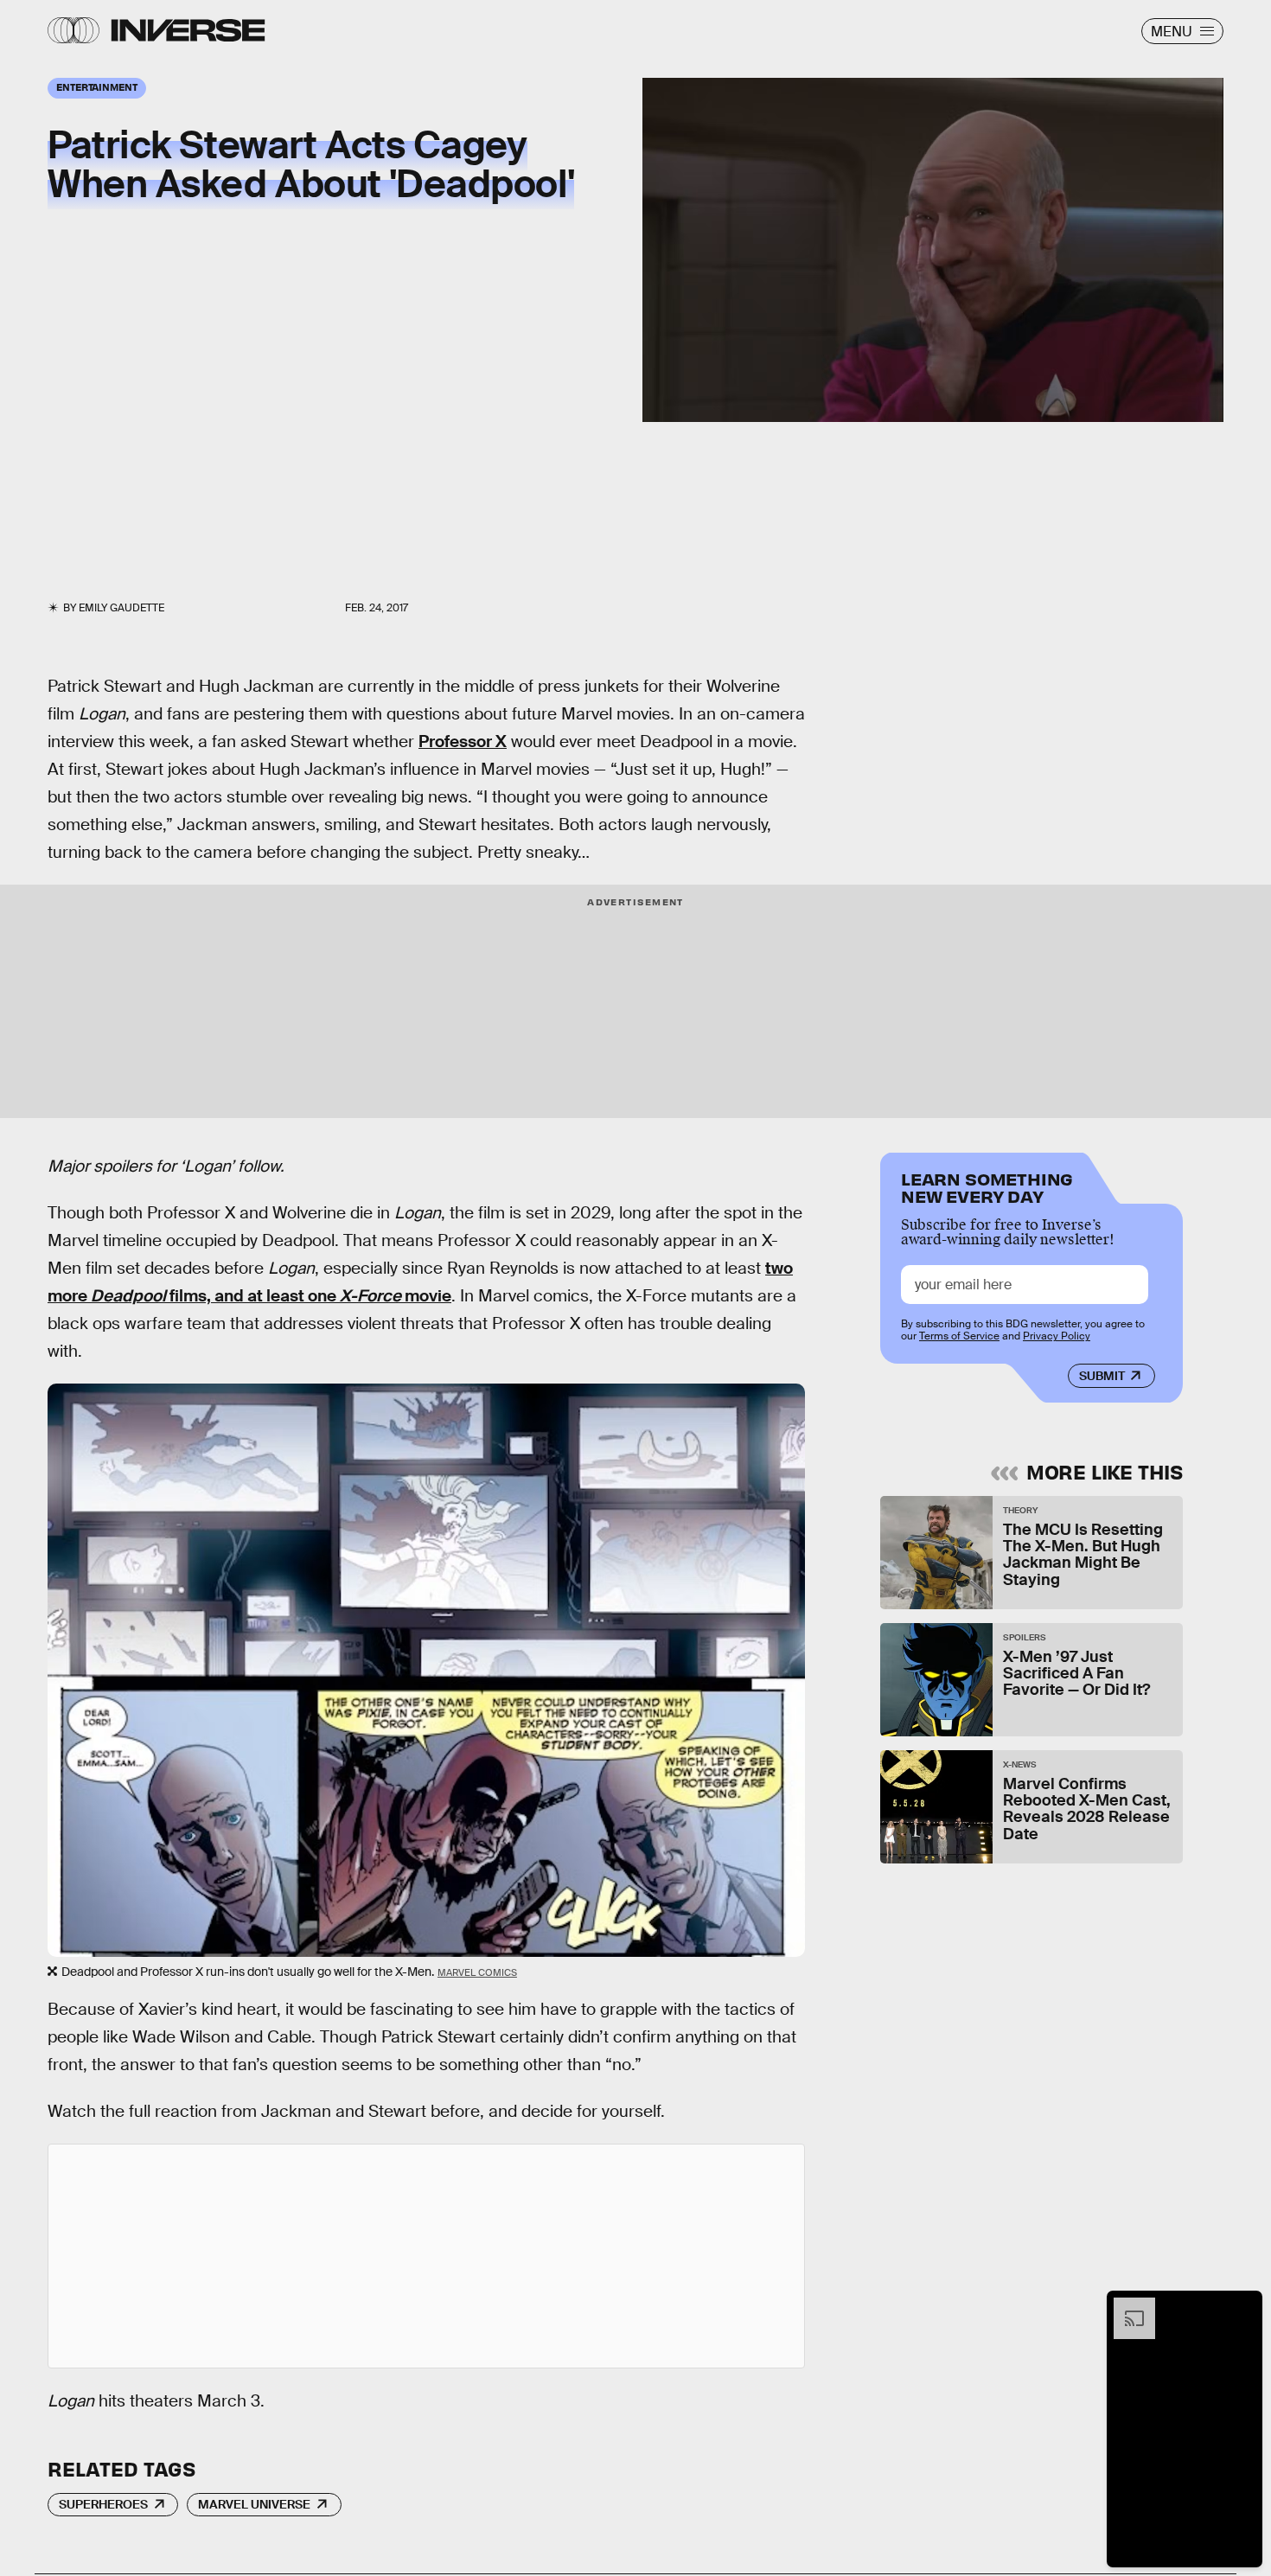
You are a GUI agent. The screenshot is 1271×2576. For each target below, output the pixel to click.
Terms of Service (959, 1336)
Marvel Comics (477, 1972)
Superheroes (103, 2504)
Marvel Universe (254, 2504)
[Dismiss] (1243, 2306)
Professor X (463, 741)
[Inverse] (188, 30)
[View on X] (426, 2256)
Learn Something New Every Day (987, 1186)
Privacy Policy (1057, 1336)
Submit (1102, 1376)
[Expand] (1126, 2306)
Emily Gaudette (121, 608)
